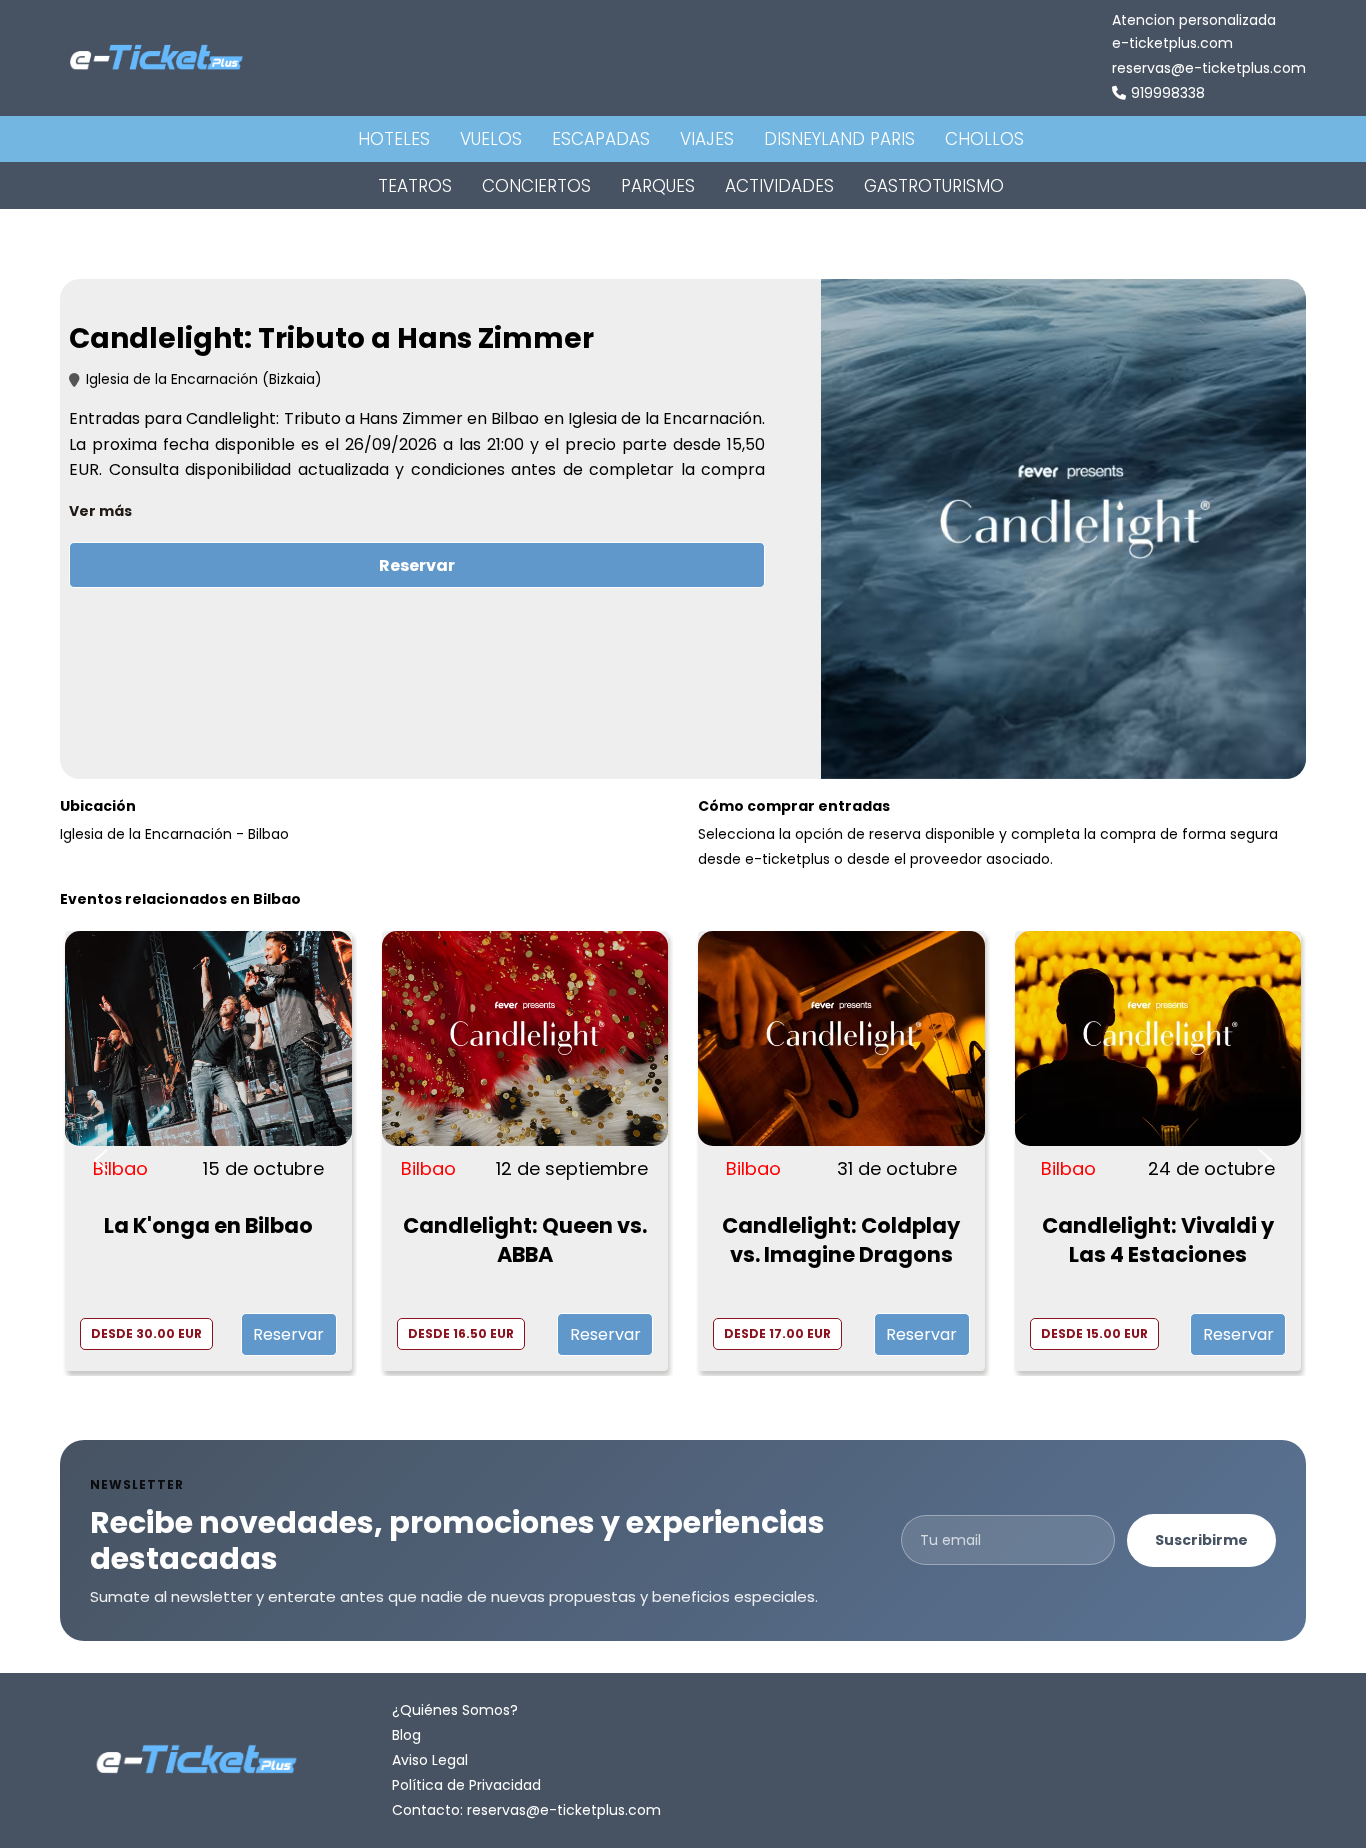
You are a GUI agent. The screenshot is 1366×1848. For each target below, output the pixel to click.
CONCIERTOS (536, 186)
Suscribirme (1201, 1540)
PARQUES (658, 186)
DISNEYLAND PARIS (839, 139)
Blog (406, 1735)
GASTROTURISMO (934, 186)
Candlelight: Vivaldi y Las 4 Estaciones (1158, 1240)
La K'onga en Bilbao (208, 1225)
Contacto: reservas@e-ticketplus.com (526, 1810)
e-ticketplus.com (1172, 43)
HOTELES (394, 139)
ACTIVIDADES (779, 186)
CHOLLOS (984, 139)
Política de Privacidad (466, 1785)
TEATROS (415, 186)
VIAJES (707, 139)
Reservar (417, 565)
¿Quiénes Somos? (455, 1710)
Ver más (100, 511)
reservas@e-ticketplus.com (1209, 68)
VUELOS (491, 139)
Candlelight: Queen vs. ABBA (525, 1240)
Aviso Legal (430, 1760)
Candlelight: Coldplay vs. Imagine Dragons (841, 1240)
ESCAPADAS (601, 139)
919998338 (1168, 93)
